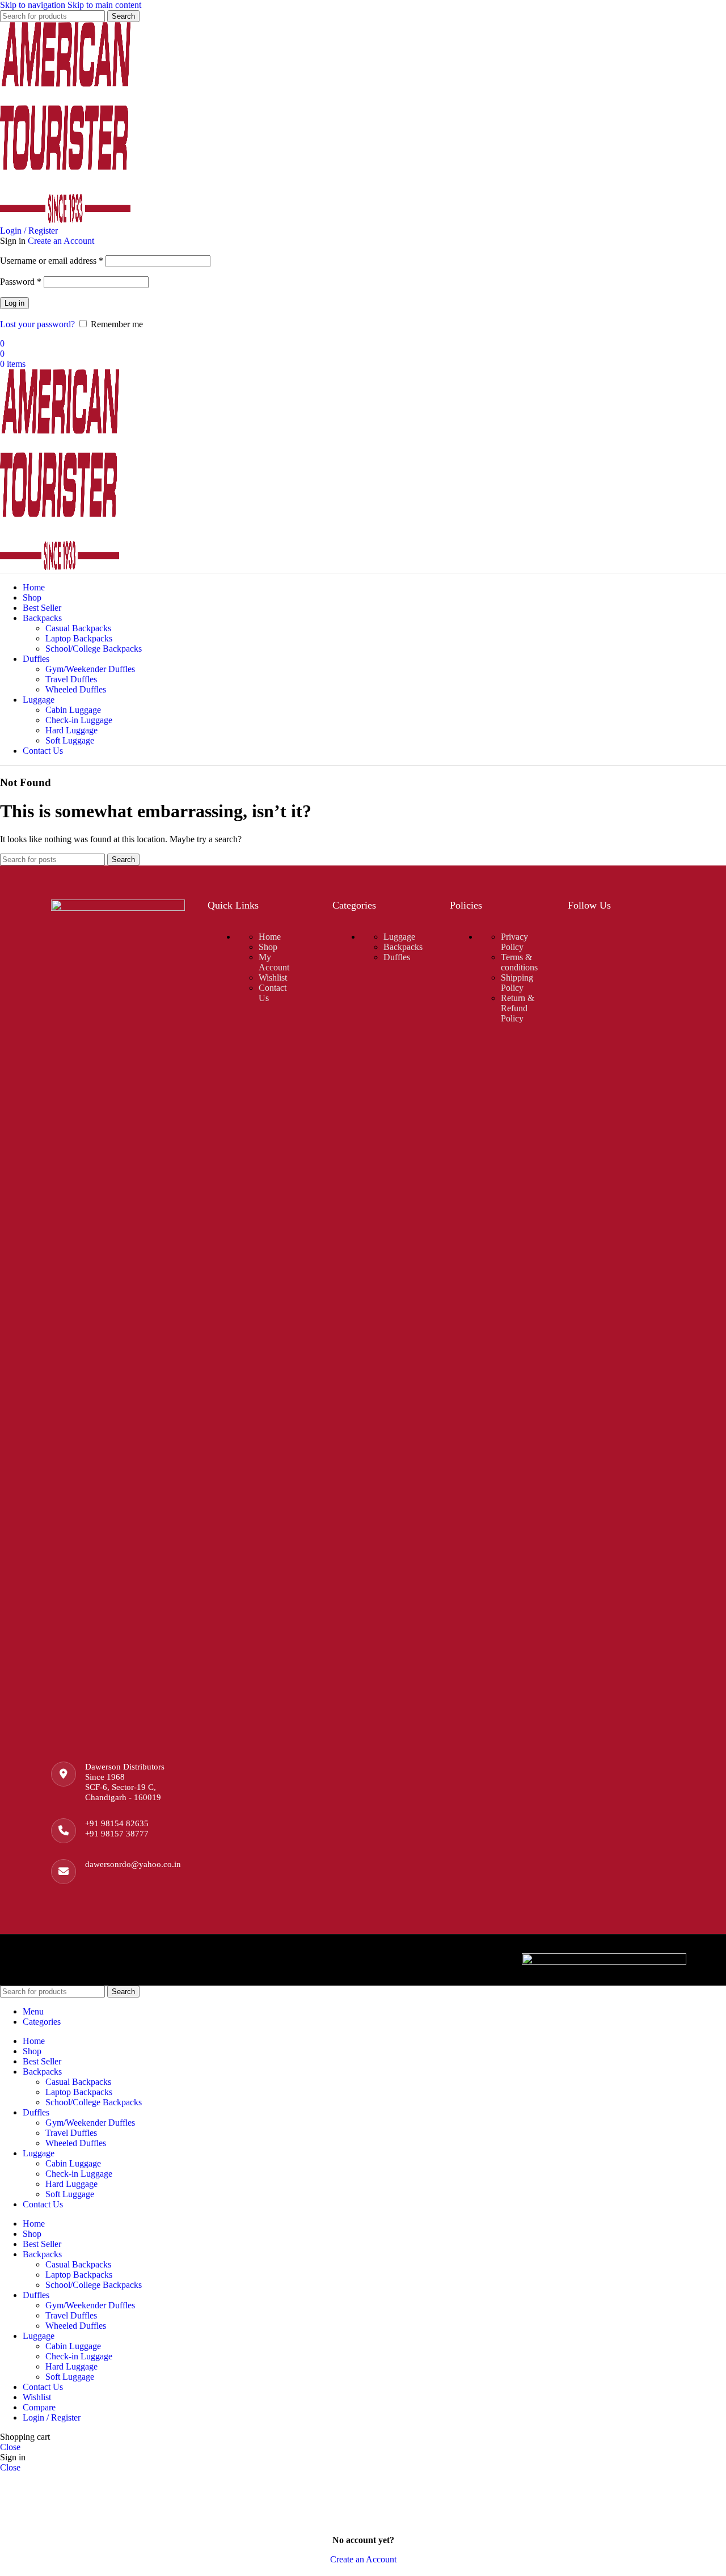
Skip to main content (104, 5)
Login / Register (52, 2417)
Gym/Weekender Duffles (90, 669)
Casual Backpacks (78, 628)
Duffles (397, 957)
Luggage (399, 937)
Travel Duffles (71, 679)
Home (270, 937)
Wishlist (273, 977)
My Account (274, 962)
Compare (39, 2407)
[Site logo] (65, 220)
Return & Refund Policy (518, 1008)
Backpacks (403, 947)
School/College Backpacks (94, 649)
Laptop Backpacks (79, 638)
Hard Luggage (71, 730)
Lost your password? (37, 324)
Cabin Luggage (73, 710)
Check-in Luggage (79, 720)
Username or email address (52, 261)
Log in (14, 303)
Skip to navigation (34, 5)
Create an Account (61, 241)
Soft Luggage (70, 740)
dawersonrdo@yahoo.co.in (133, 1864)
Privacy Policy (514, 942)
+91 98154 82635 (117, 1823)
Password (21, 282)
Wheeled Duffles (76, 689)
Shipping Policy (517, 983)
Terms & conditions (519, 962)
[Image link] (118, 908)
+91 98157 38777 (117, 1834)
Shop (268, 947)
